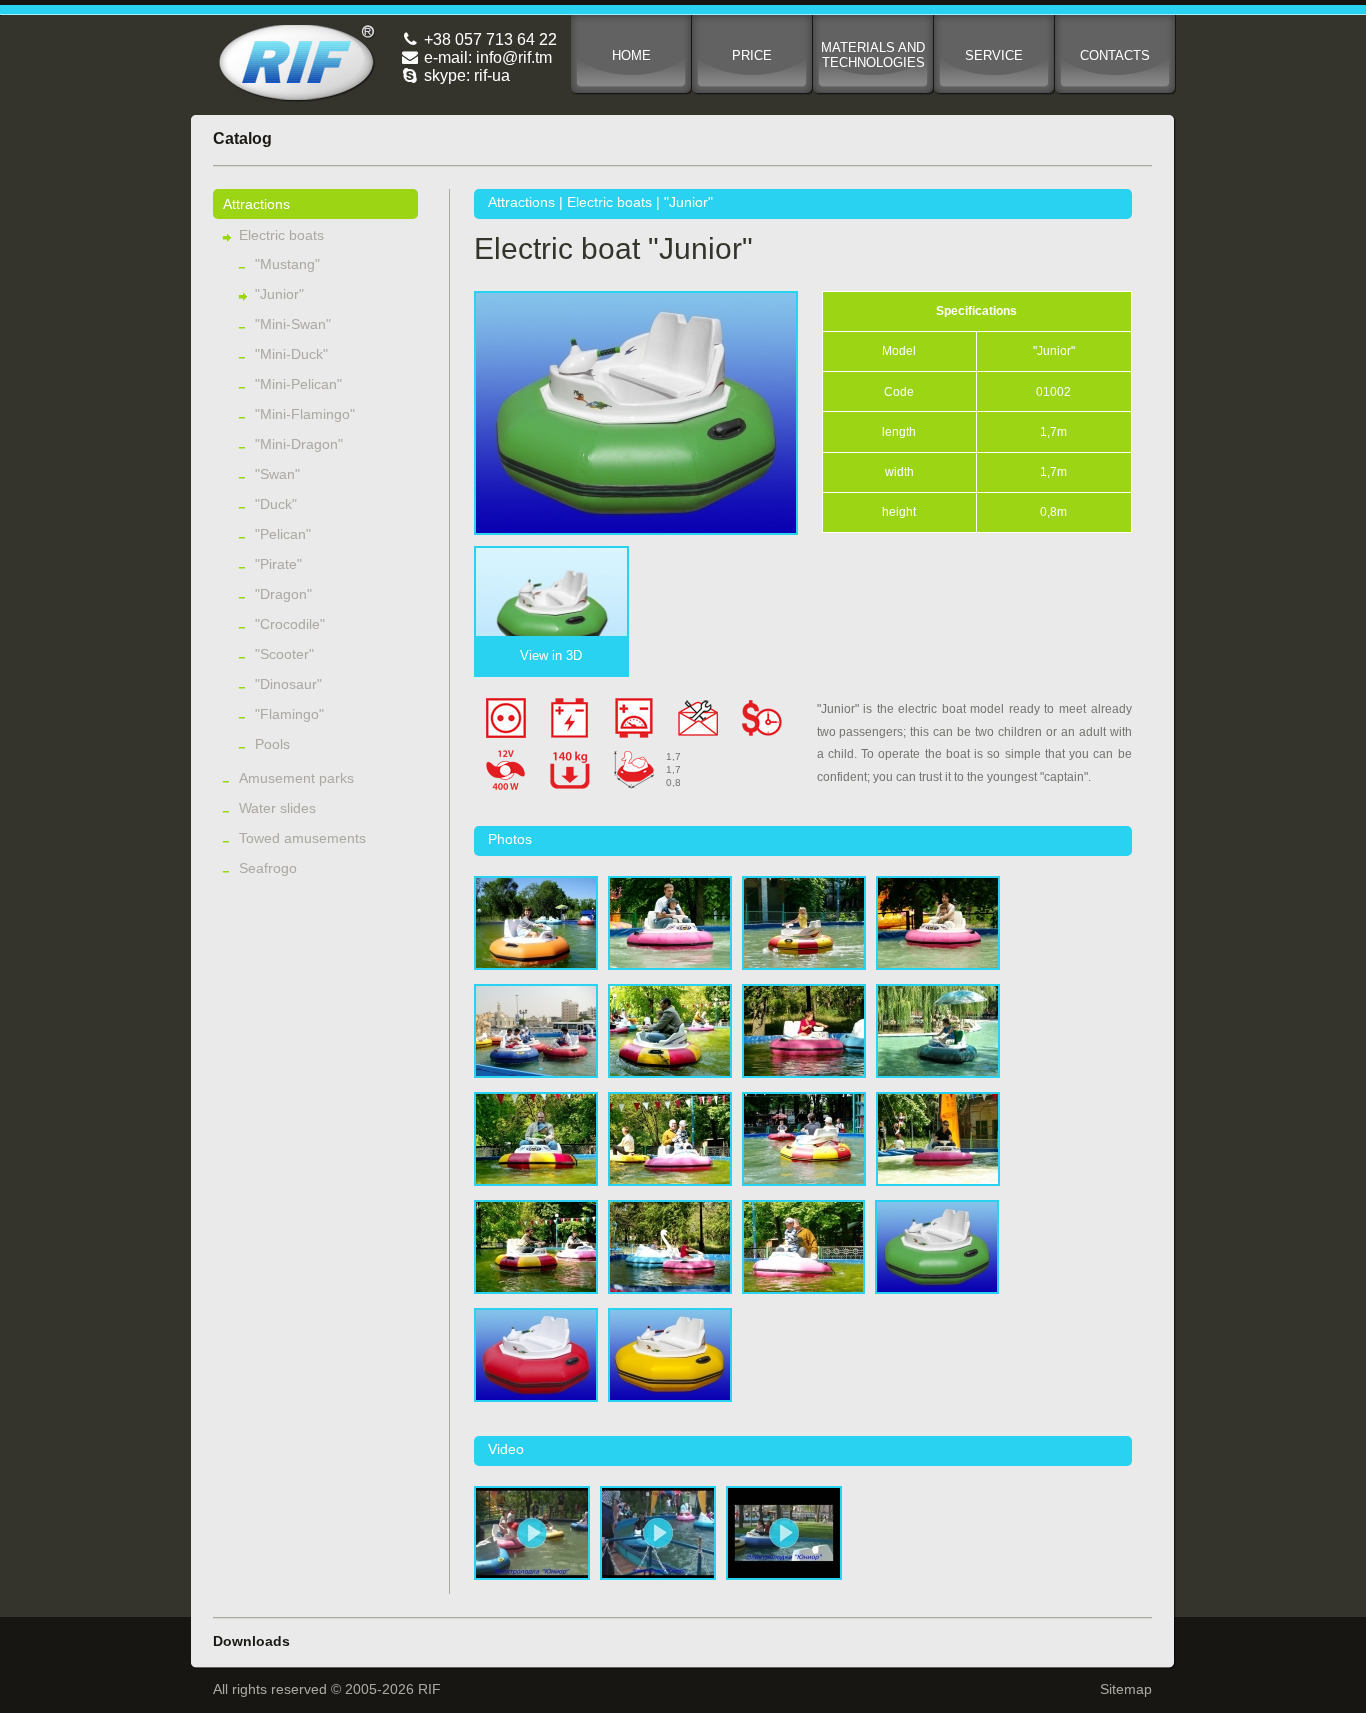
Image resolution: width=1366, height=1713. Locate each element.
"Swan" (277, 474)
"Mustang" (287, 264)
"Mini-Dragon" (299, 444)
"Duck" (276, 504)
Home (631, 55)
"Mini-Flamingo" (305, 414)
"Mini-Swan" (293, 324)
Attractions (256, 204)
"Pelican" (283, 534)
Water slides (277, 808)
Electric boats (281, 235)
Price (752, 55)
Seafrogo (268, 868)
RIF (297, 63)
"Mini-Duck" (291, 354)
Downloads (251, 1641)
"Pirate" (278, 564)
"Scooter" (284, 654)
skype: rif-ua (465, 75)
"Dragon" (283, 594)
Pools (272, 744)
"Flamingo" (289, 714)
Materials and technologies (873, 55)
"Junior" (279, 294)
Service (994, 55)
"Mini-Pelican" (298, 384)
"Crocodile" (290, 624)
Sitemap (1126, 1689)
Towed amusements (302, 838)
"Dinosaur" (288, 684)
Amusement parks (296, 778)
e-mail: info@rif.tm (486, 57)
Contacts (1115, 55)
